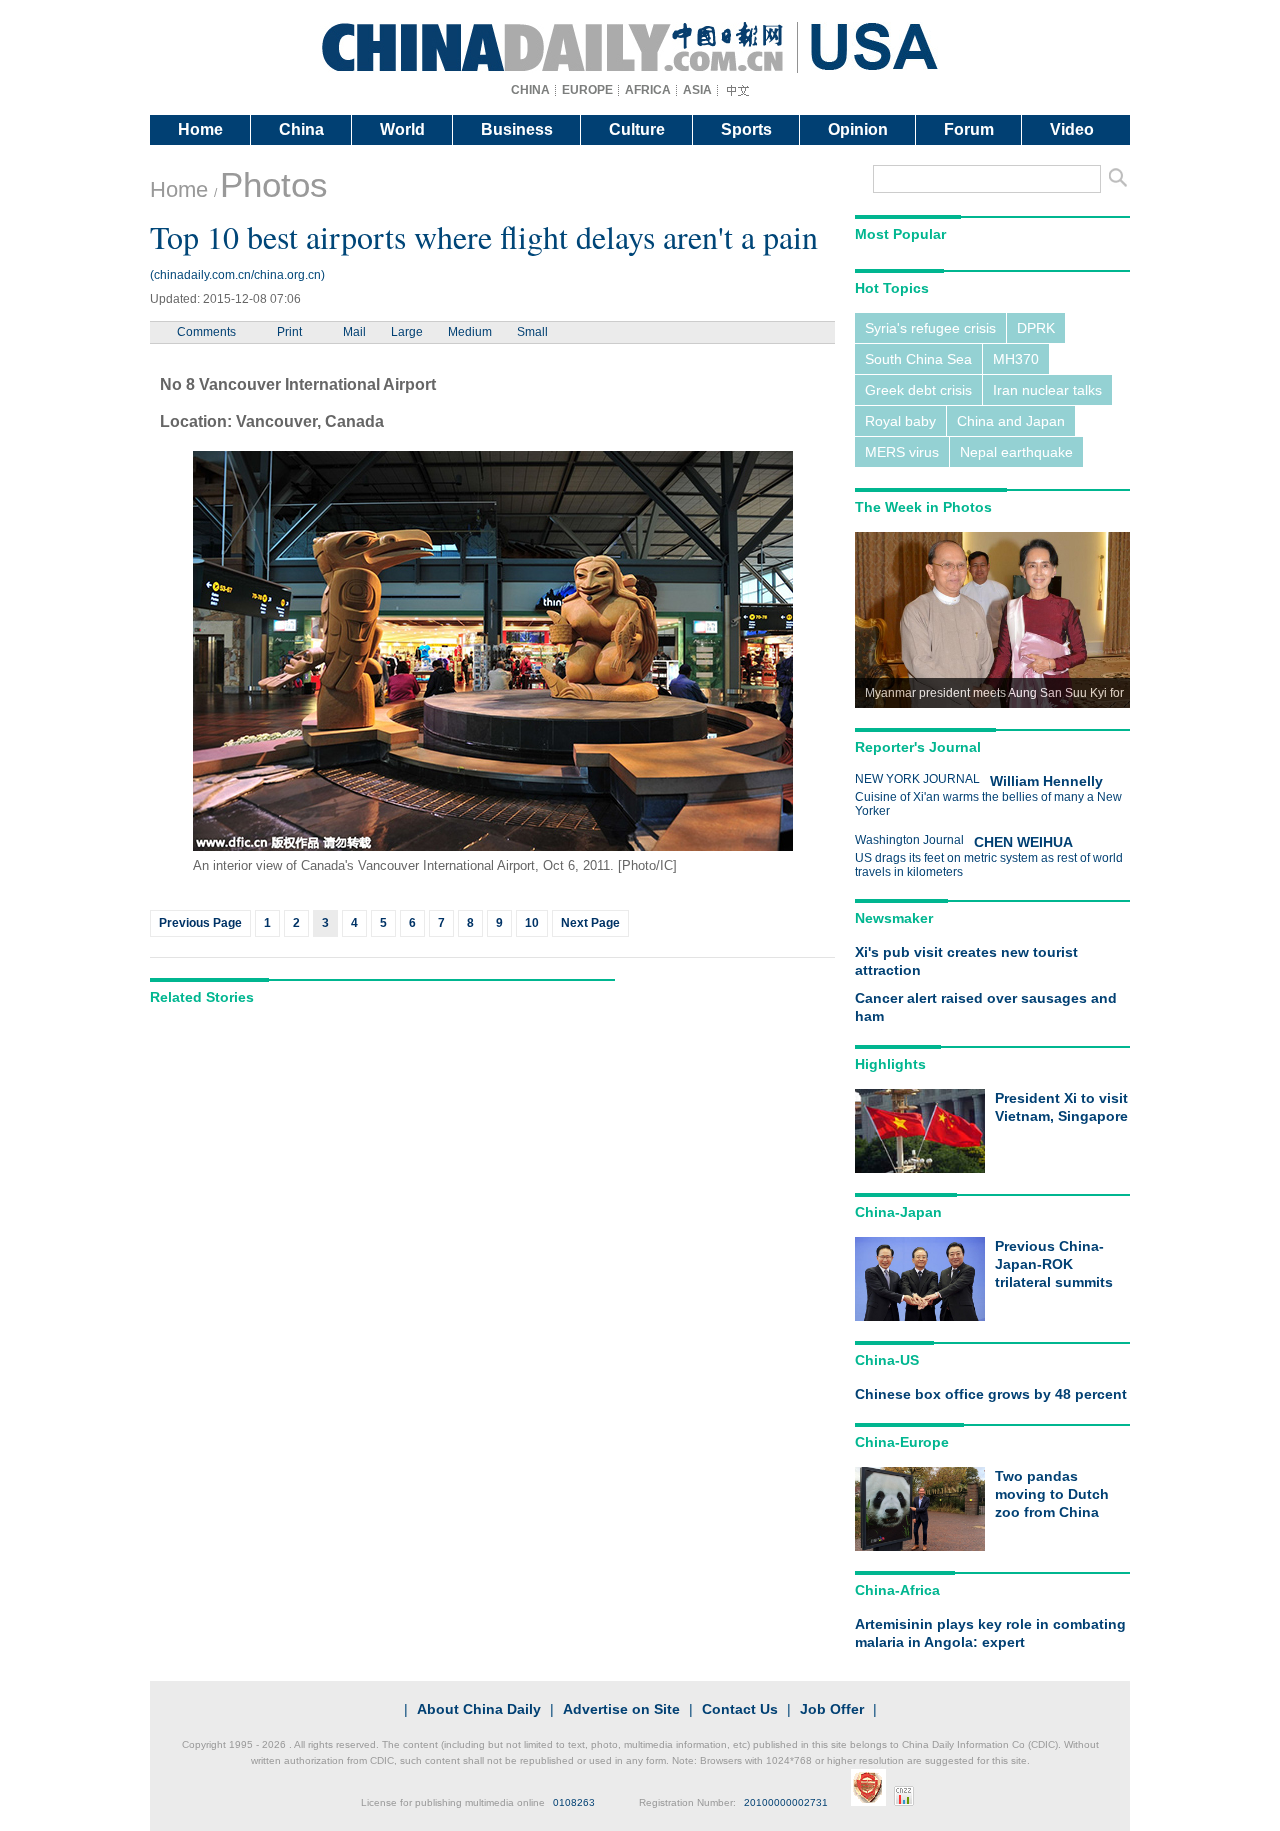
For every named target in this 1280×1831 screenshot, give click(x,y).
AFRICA (648, 90)
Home (200, 129)
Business (517, 129)
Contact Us (740, 1709)
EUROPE (587, 90)
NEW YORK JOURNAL (917, 779)
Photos (274, 184)
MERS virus (902, 452)
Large (407, 332)
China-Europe (902, 1442)
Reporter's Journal (918, 747)
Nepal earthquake (1016, 452)
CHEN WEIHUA (1023, 842)
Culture (637, 129)
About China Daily (479, 1709)
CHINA (530, 90)
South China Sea (918, 359)
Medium (470, 332)
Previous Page (200, 923)
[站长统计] (904, 1802)
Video (1072, 129)
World (402, 129)
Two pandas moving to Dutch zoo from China (1052, 1494)
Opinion (858, 129)
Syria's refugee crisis (930, 328)
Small (532, 332)
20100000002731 (786, 1802)
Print (289, 332)
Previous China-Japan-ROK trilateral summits (1054, 1264)
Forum (969, 129)
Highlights (890, 1064)
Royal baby (900, 421)
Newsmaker (894, 918)
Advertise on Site (621, 1709)
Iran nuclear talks (1047, 390)
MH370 (1016, 359)
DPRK (1036, 328)
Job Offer (832, 1709)
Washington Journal (909, 840)
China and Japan (1011, 421)
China (301, 129)
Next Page (590, 923)
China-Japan (898, 1212)
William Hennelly (1046, 781)
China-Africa (897, 1590)
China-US (887, 1360)
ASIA (697, 90)
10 (532, 923)
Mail (354, 332)
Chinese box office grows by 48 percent (991, 1394)
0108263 (574, 1802)
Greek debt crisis (918, 390)
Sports (746, 129)
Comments (206, 332)
